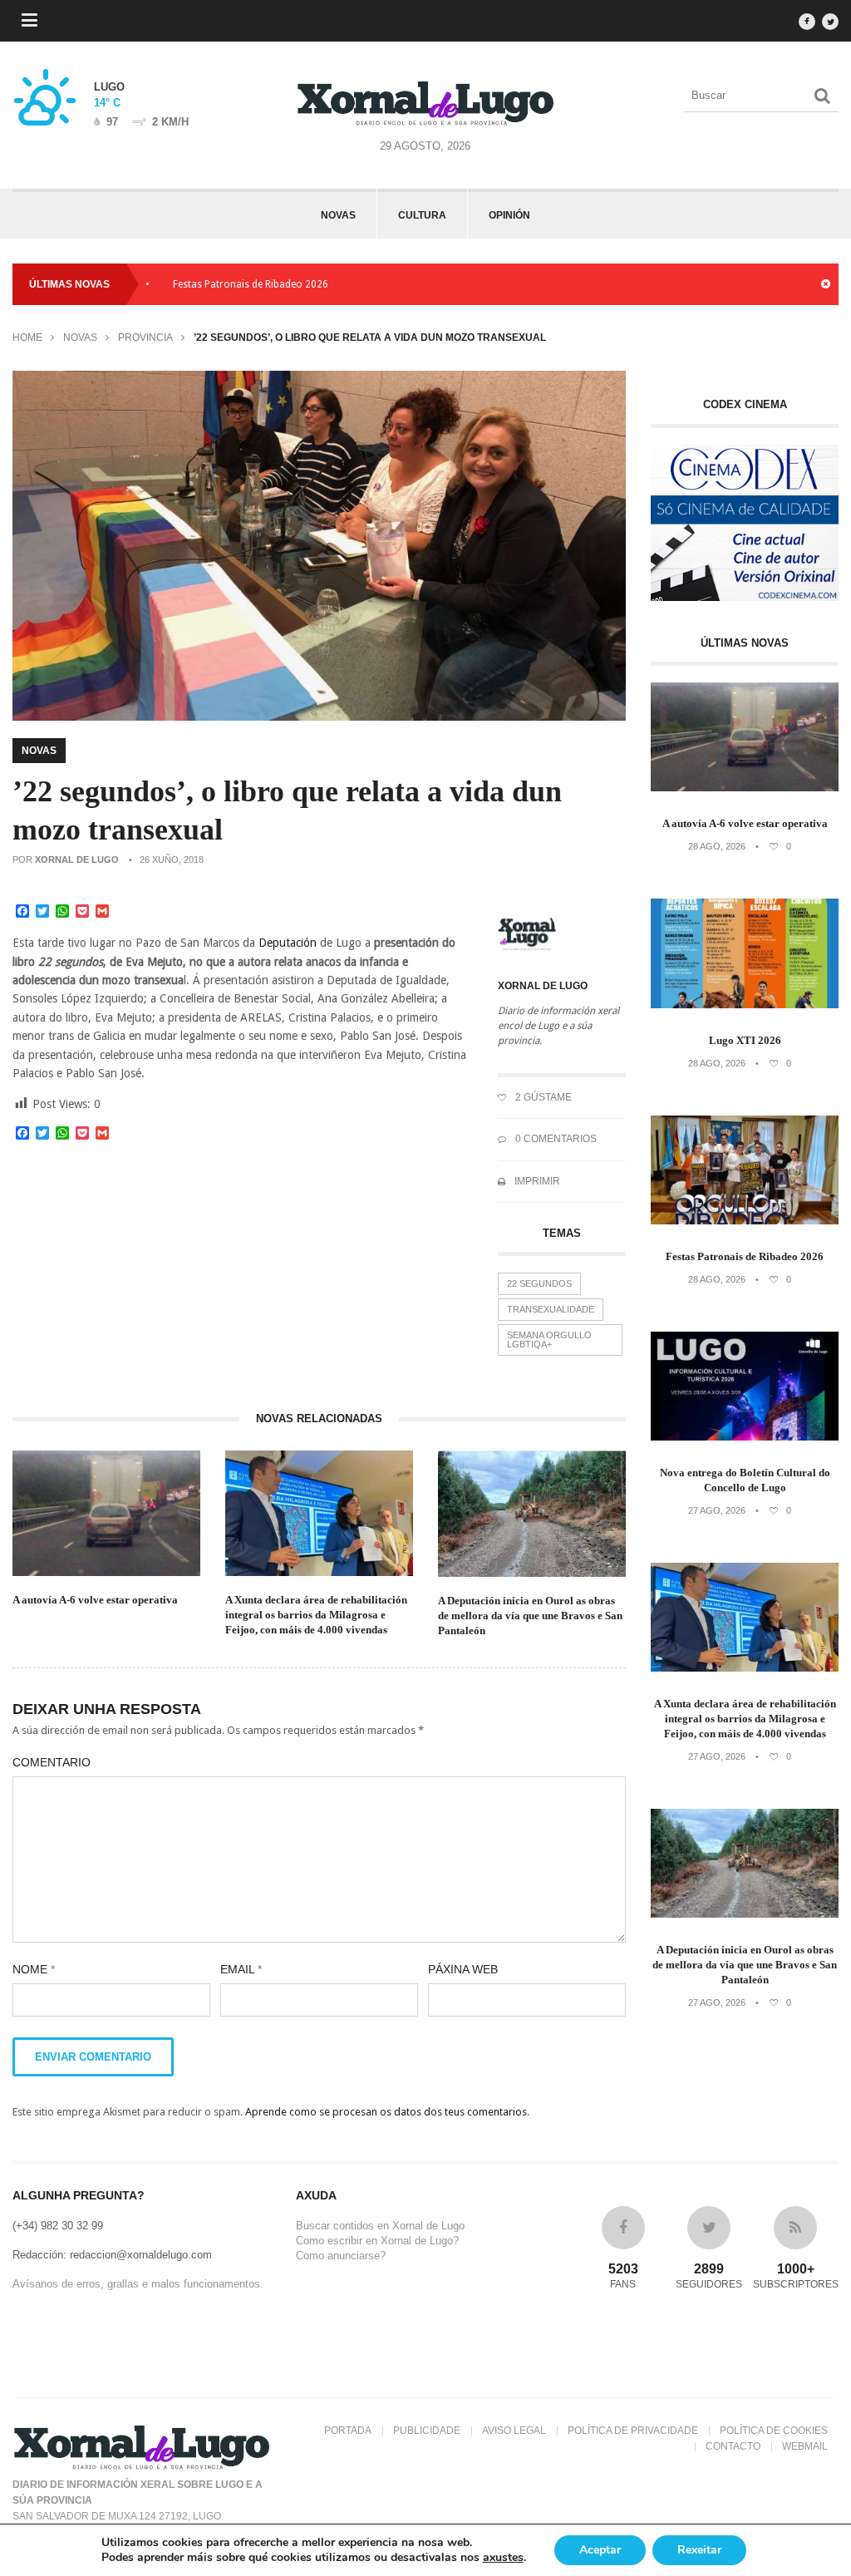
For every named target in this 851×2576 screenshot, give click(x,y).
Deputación (288, 943)
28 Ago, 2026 (717, 846)
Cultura (422, 215)
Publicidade (427, 2431)
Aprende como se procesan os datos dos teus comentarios (386, 2112)
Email (241, 1969)
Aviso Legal (514, 2431)
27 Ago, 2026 (717, 1510)
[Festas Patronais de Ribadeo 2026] (745, 1221)
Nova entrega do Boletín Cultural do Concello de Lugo (745, 1480)
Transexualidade (551, 1309)
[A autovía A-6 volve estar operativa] (745, 788)
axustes (503, 2558)
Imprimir (536, 1181)
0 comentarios (555, 1139)
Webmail (805, 2446)
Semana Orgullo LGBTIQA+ (549, 1340)
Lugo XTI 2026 (745, 1040)
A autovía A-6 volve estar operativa (408, 284)
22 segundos (539, 1283)
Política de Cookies (774, 2431)
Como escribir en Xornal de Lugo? (377, 2241)
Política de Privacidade (633, 2431)
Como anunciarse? (341, 2256)
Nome (34, 1969)
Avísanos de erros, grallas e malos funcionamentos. (138, 2284)
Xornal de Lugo (77, 859)
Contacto (733, 2446)
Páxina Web (463, 1969)
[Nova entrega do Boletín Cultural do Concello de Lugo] (745, 1437)
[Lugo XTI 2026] (745, 1005)
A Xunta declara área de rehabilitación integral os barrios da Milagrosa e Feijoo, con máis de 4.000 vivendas (316, 1615)
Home (27, 337)
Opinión (509, 215)
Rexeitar (699, 2550)
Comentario (52, 1762)
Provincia (145, 337)
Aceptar (600, 2550)
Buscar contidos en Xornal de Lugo (380, 2226)
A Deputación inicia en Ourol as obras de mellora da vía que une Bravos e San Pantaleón (530, 1616)
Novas (338, 215)
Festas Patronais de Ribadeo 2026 (202, 284)
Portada (348, 2431)
